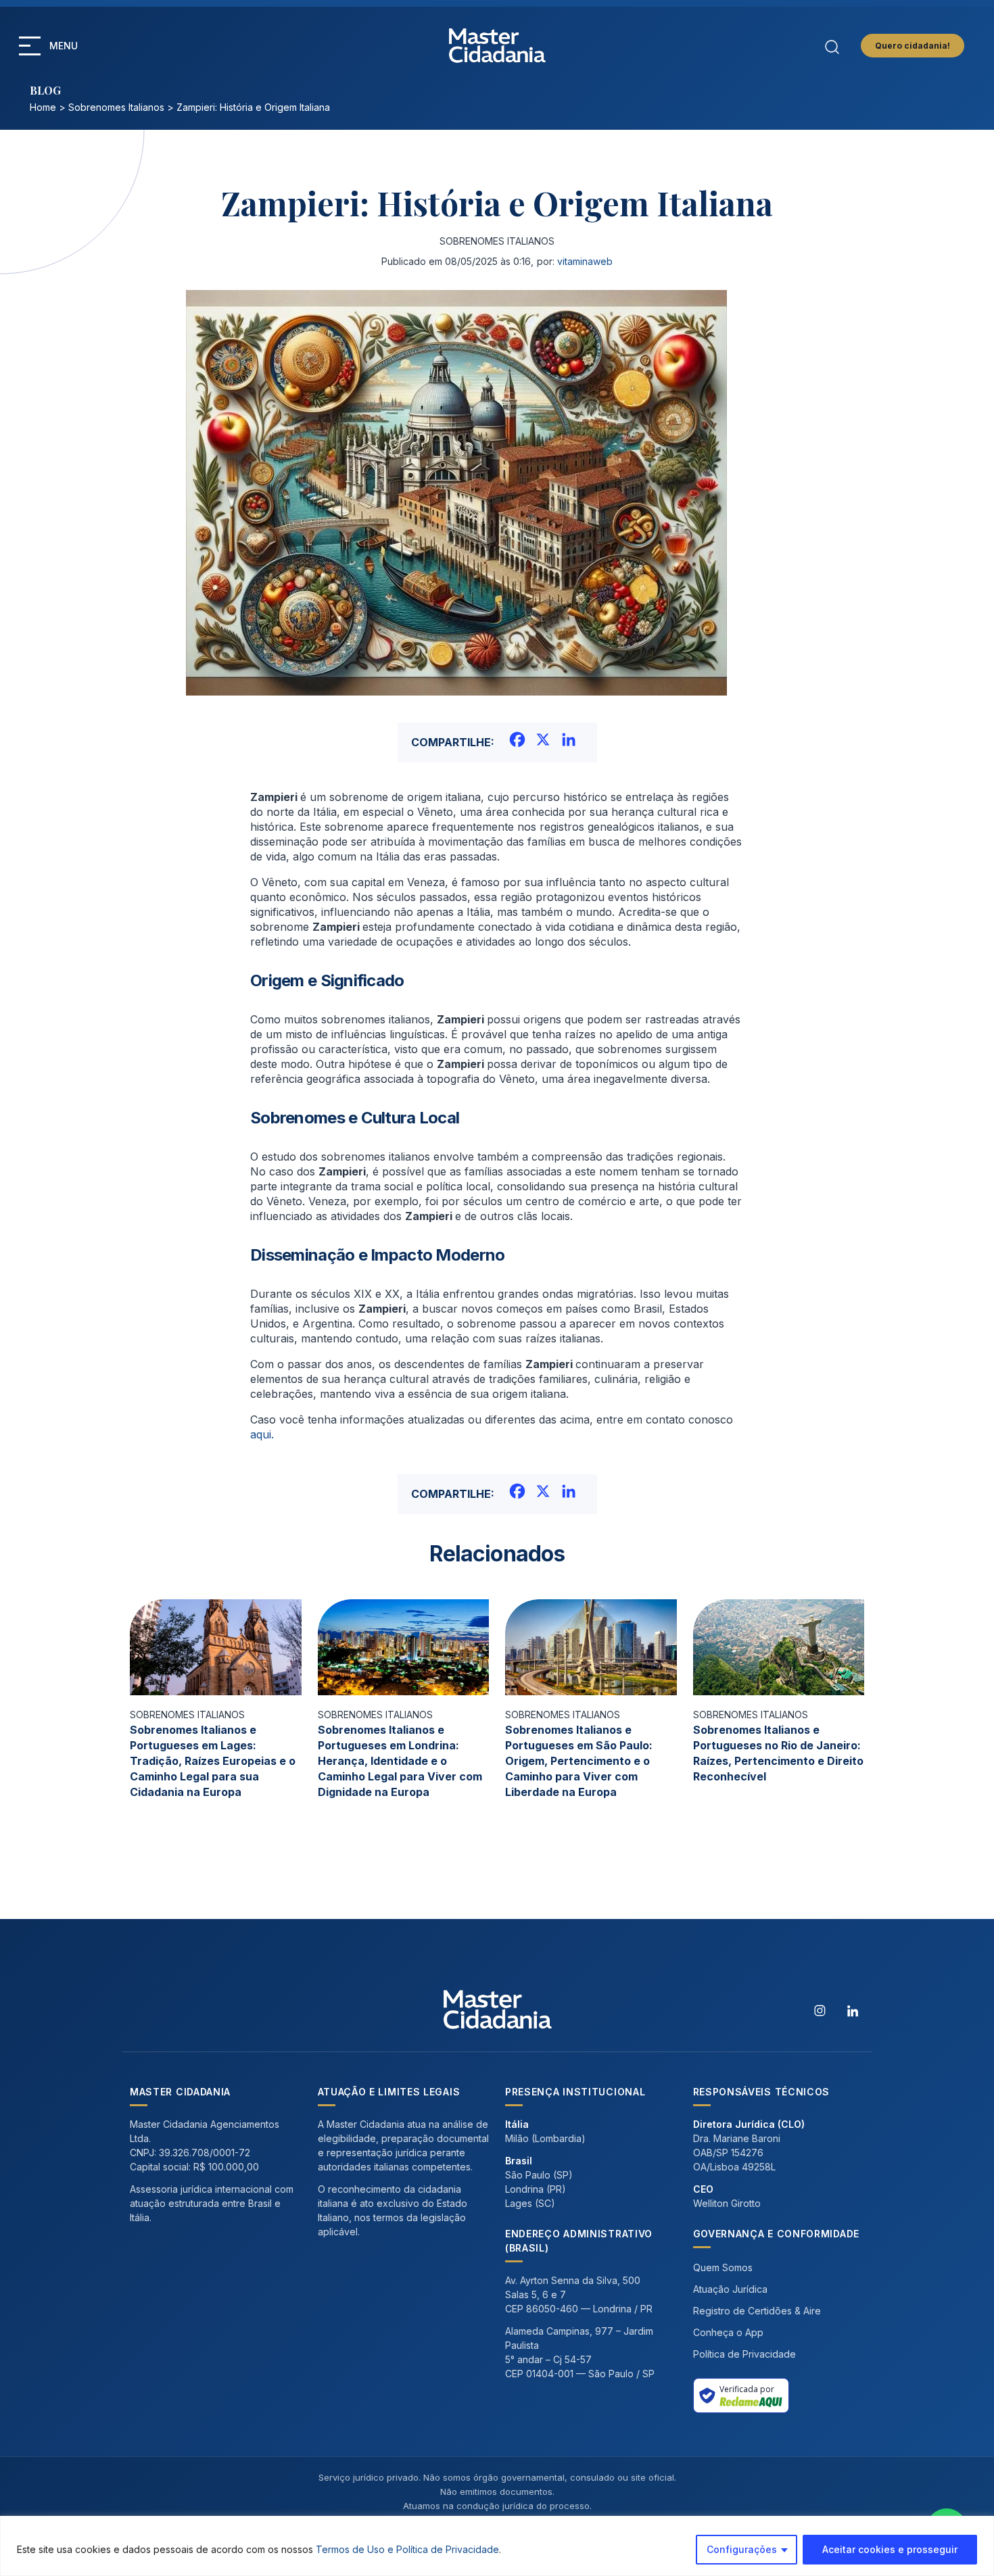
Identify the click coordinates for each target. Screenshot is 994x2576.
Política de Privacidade (744, 2354)
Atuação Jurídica (730, 2289)
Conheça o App (728, 2332)
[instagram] (820, 2010)
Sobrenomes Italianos (116, 107)
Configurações (742, 2549)
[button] (30, 46)
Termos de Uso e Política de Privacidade (407, 2549)
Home (43, 107)
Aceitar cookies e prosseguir (890, 2549)
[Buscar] (832, 45)
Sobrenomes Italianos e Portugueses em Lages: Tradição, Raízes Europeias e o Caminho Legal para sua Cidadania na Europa (213, 1761)
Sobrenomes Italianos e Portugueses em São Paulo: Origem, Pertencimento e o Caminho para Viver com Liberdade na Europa (579, 1761)
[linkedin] (853, 2010)
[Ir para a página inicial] (497, 46)
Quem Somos (723, 2267)
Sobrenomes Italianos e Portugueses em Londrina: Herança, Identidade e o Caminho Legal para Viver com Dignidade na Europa (400, 1761)
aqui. (262, 1434)
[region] (497, 2546)
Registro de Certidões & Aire (757, 2311)
